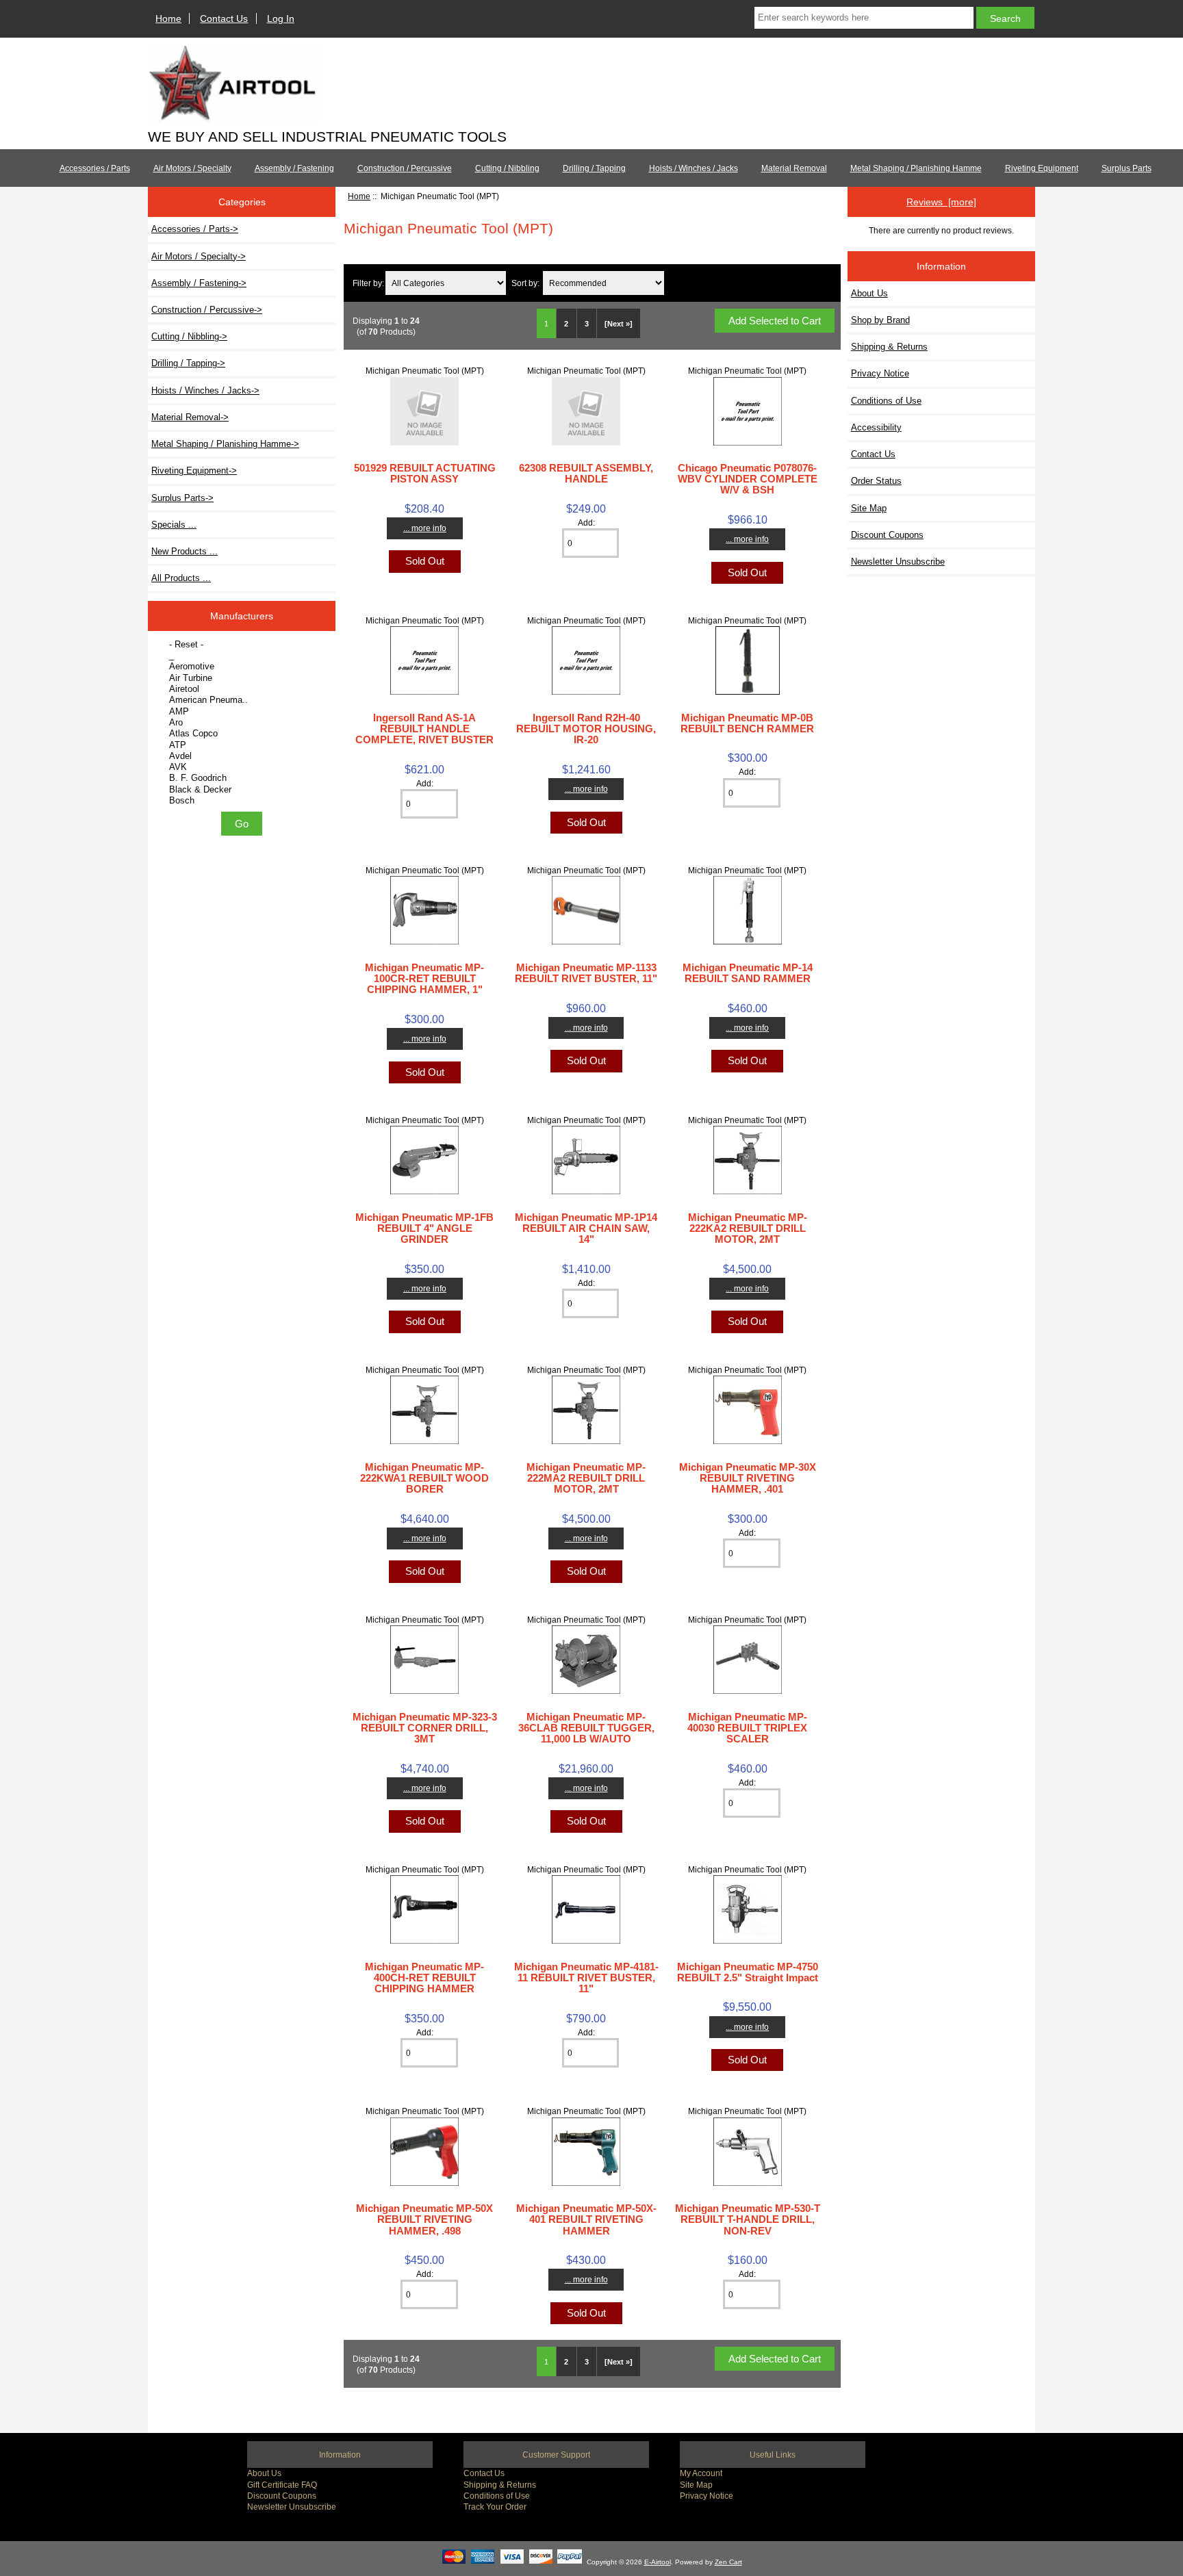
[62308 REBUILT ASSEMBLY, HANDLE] (586, 442)
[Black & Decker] (243, 790)
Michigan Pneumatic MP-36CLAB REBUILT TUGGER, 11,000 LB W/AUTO (586, 1728)
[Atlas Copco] (243, 734)
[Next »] (619, 324)
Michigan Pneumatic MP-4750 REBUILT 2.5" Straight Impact (748, 1972)
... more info (425, 528)
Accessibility (876, 427)
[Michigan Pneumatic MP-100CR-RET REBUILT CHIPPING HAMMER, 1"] (424, 941)
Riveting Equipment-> (194, 471)
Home (168, 18)
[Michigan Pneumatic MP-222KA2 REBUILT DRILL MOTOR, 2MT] (748, 1191)
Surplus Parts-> (182, 498)
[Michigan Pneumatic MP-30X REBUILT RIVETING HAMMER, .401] (748, 1441)
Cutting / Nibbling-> (189, 336)
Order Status (876, 481)
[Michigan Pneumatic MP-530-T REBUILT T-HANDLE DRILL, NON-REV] (748, 2183)
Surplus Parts (1127, 168)
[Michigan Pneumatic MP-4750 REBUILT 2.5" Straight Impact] (748, 1941)
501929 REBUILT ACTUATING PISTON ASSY (425, 473)
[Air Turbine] (243, 678)
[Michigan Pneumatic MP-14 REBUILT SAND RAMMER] (748, 941)
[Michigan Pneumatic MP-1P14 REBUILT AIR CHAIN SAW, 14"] (586, 1191)
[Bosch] (243, 801)
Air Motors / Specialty (192, 168)
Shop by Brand (880, 320)
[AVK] (243, 767)
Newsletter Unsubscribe (898, 562)
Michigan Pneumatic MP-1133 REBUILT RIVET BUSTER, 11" (586, 973)
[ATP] (243, 745)
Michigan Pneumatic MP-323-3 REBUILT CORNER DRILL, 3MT (425, 1728)
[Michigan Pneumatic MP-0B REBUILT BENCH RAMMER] (748, 692)
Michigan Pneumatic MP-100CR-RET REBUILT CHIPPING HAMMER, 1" (424, 978)
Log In (281, 18)
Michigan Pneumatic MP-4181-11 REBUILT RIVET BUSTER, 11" (586, 1978)
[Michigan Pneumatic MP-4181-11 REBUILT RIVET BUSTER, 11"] (586, 1941)
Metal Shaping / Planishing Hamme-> (225, 444)
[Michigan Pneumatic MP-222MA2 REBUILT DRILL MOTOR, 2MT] (586, 1441)
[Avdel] (243, 756)
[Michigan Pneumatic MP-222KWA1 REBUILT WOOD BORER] (424, 1441)
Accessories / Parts (95, 168)
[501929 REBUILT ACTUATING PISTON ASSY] (424, 442)
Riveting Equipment (1042, 168)
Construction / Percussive (405, 168)
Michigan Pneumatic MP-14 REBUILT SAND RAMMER (748, 973)
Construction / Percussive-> (207, 310)
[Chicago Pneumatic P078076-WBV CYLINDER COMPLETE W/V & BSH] (748, 442)
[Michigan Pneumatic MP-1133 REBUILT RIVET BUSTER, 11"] (586, 941)
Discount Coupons (887, 535)
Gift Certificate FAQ (282, 2485)
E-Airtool (658, 2562)
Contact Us (224, 18)
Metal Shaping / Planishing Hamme (916, 168)
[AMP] (243, 712)
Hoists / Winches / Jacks (694, 168)
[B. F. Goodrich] (243, 778)
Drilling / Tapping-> (188, 363)
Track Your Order (495, 2507)
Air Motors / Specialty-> (199, 256)
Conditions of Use (886, 401)
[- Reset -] (243, 645)
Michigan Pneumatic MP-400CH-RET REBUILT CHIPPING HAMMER (424, 1978)
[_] (243, 656)
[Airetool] (243, 689)
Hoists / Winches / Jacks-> (205, 390)
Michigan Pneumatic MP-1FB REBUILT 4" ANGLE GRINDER (424, 1228)
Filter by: (368, 283)
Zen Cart (728, 2562)
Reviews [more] (941, 202)
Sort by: (525, 283)
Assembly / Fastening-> (199, 283)
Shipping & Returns (889, 347)
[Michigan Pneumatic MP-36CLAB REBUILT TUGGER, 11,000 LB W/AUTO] (586, 1691)
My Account (701, 2473)
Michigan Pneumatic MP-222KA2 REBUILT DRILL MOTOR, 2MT (748, 1228)
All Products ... (181, 578)
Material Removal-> (190, 417)
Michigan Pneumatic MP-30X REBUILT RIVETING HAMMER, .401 (748, 1478)
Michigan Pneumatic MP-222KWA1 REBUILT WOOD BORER (424, 1478)
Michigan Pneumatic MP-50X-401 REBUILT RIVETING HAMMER (586, 2219)
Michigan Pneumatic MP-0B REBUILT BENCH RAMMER (747, 723)
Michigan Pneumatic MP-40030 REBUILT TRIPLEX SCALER (747, 1728)
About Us (869, 293)
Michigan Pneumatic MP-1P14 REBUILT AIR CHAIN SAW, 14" (586, 1228)
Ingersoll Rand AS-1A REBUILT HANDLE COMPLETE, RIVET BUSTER (424, 729)
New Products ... (185, 551)
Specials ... (174, 525)
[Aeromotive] (243, 667)
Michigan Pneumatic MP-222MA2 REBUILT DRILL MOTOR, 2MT (586, 1478)
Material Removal (794, 168)
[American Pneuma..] (243, 700)
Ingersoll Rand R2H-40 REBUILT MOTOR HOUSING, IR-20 (586, 729)
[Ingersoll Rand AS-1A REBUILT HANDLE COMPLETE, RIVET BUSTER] (424, 692)
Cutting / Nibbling (507, 168)
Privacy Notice (880, 373)
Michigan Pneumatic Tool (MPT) (425, 371)
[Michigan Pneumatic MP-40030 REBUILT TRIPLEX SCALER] (748, 1691)
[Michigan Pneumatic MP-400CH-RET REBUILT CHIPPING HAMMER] (424, 1941)
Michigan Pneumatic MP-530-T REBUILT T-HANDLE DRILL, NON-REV (748, 2219)
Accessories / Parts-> (195, 229)
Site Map (869, 508)
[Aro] (243, 723)
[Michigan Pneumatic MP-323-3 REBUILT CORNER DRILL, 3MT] (424, 1691)
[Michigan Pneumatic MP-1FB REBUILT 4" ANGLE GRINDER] (424, 1191)
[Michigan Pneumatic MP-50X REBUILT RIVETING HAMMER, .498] (424, 2183)
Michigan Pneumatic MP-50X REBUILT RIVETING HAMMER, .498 (424, 2219)
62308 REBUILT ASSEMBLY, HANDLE (586, 473)
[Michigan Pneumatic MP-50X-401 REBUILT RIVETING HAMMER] (586, 2183)
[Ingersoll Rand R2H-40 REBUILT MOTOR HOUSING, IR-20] (586, 692)
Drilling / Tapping (594, 168)
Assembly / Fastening (294, 168)
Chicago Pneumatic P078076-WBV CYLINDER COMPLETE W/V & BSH (748, 479)
